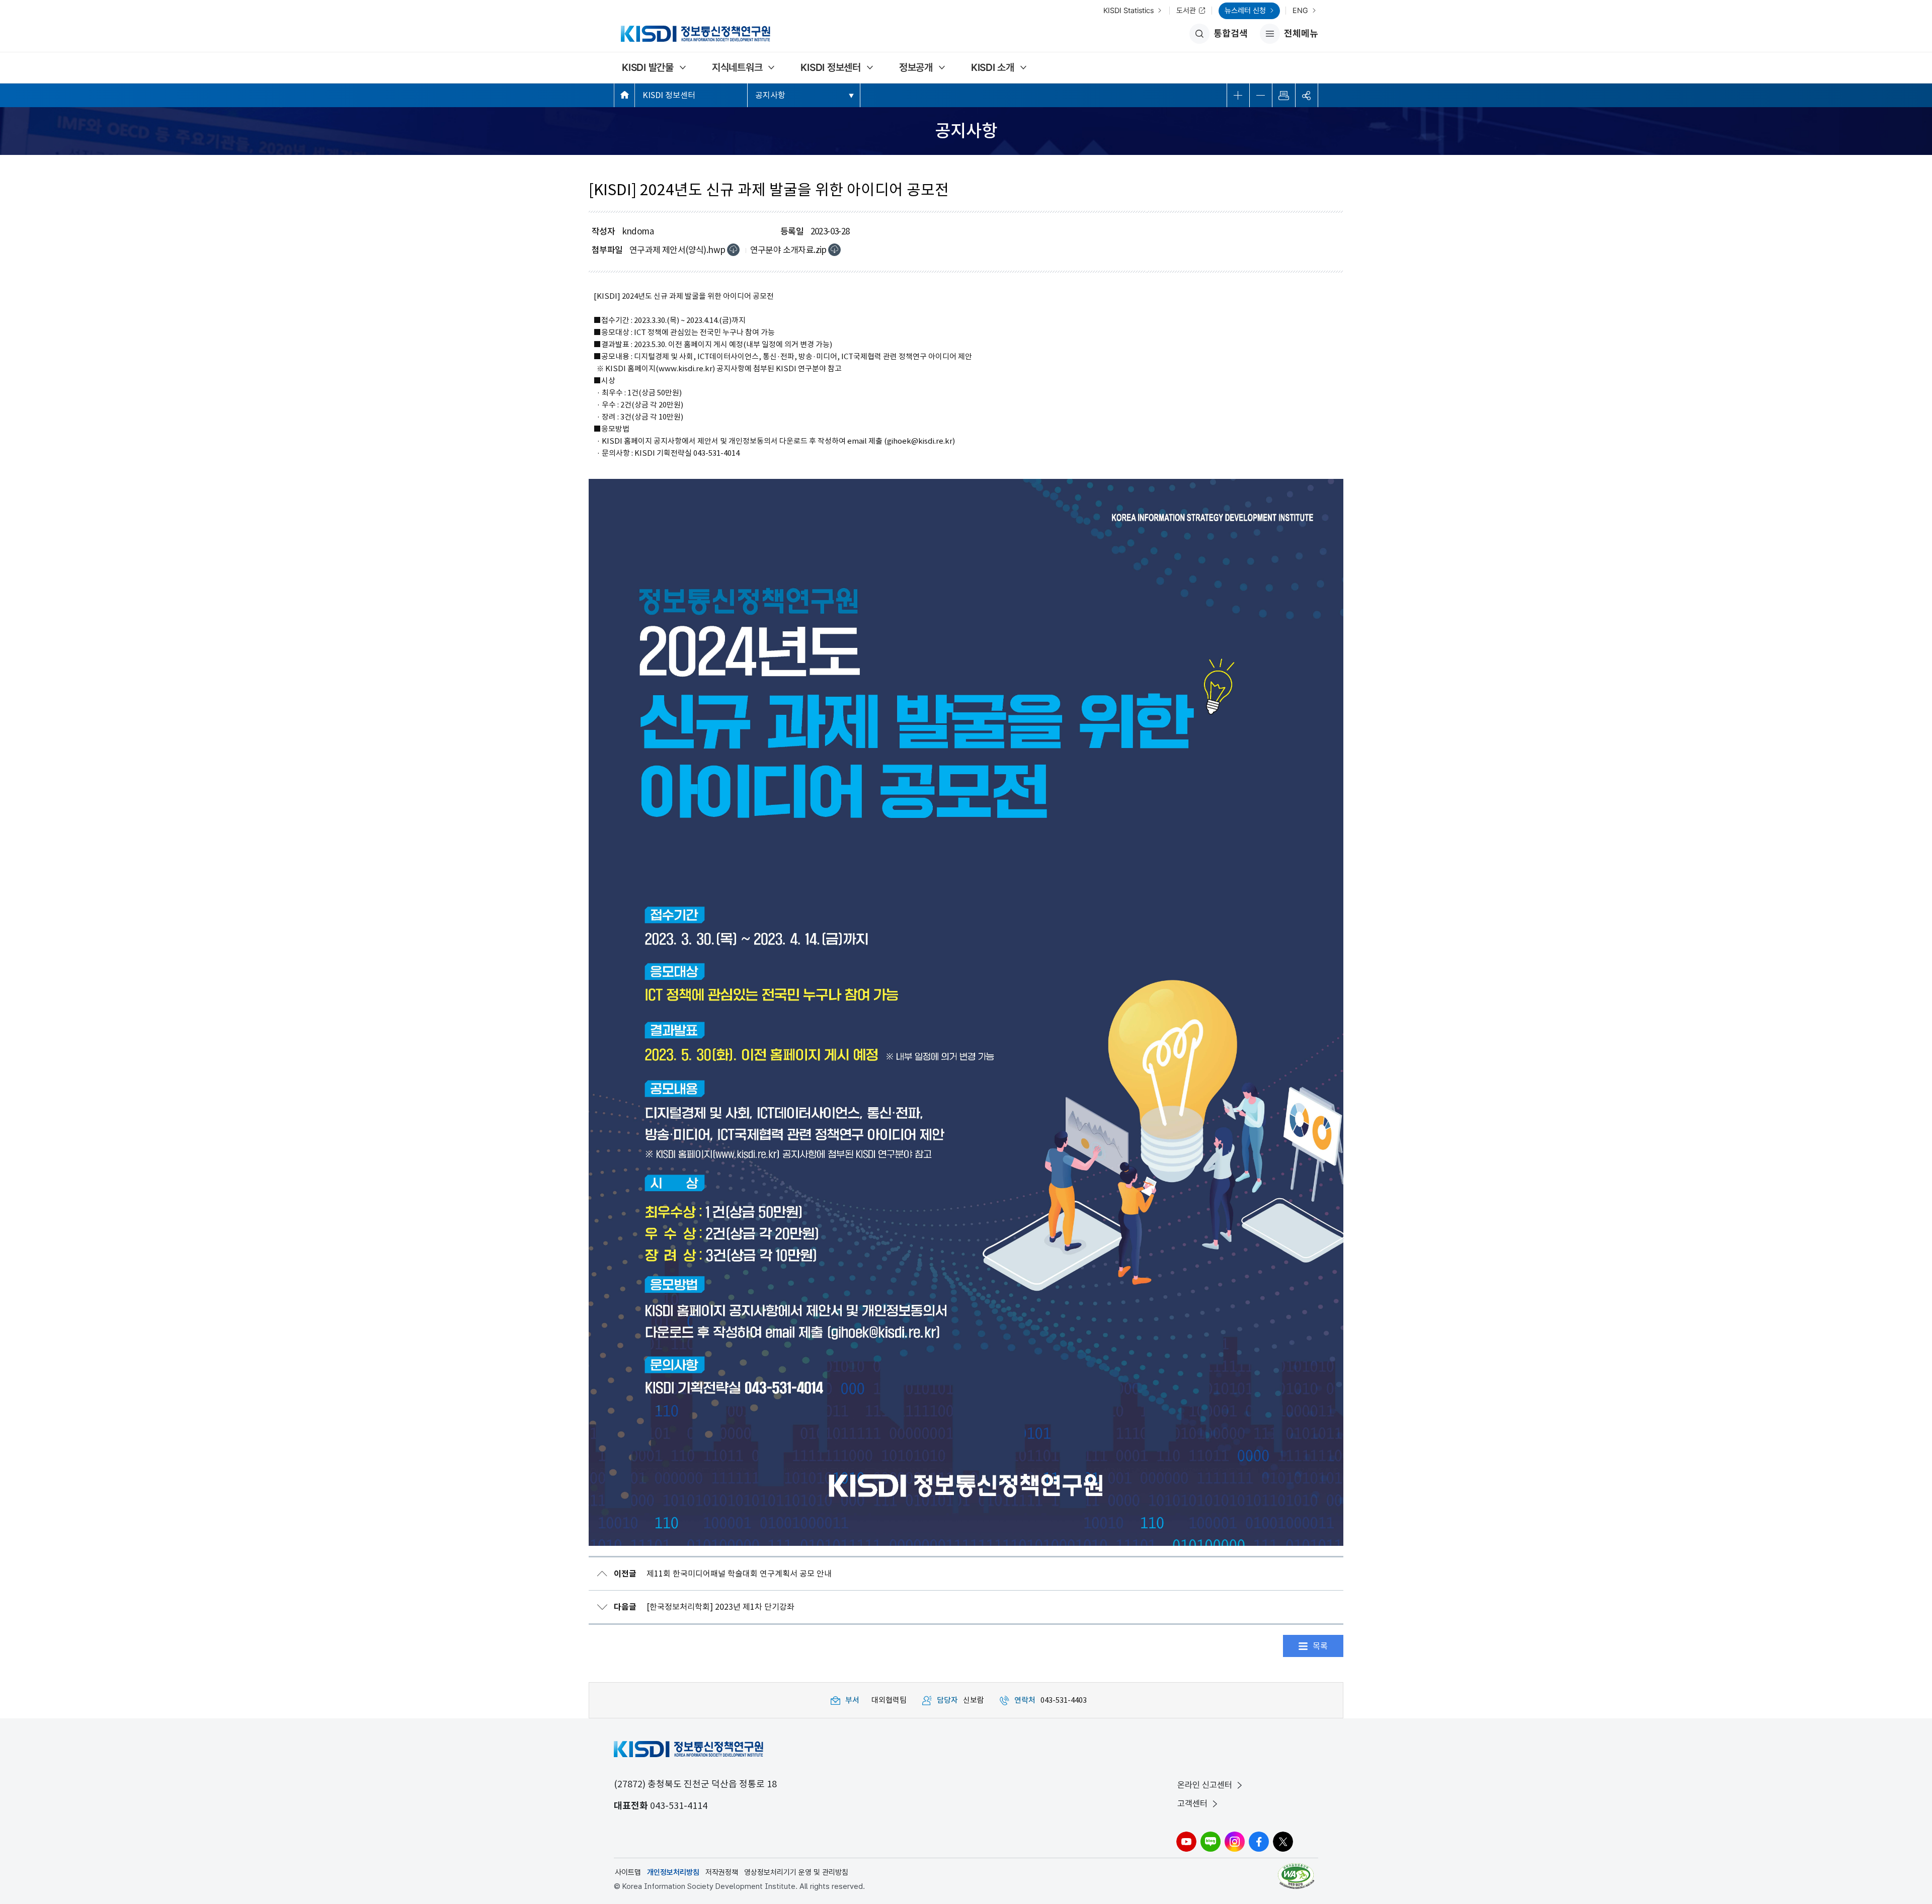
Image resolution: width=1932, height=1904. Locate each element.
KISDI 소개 (993, 67)
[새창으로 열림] (1297, 1876)
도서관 (1186, 11)
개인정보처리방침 (673, 1872)
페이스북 (1259, 1842)
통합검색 (1231, 33)
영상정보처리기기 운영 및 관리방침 (796, 1872)
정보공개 (916, 67)
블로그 (1211, 1842)
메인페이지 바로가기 (624, 95)
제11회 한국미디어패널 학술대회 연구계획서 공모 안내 (723, 1574)
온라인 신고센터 (1205, 1785)
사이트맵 (628, 1872)
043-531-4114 (679, 1806)
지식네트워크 (737, 67)
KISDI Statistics (1129, 11)
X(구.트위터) (1283, 1842)
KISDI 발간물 (648, 67)
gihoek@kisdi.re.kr (920, 441)
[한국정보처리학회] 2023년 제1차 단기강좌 (704, 1607)
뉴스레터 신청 (1245, 11)
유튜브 (1186, 1842)
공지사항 (770, 95)
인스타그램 (1235, 1842)
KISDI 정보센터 (831, 67)
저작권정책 (722, 1872)
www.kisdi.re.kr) (687, 368)
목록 (1320, 1646)
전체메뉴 (1289, 36)
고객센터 (1192, 1803)
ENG (1300, 11)
